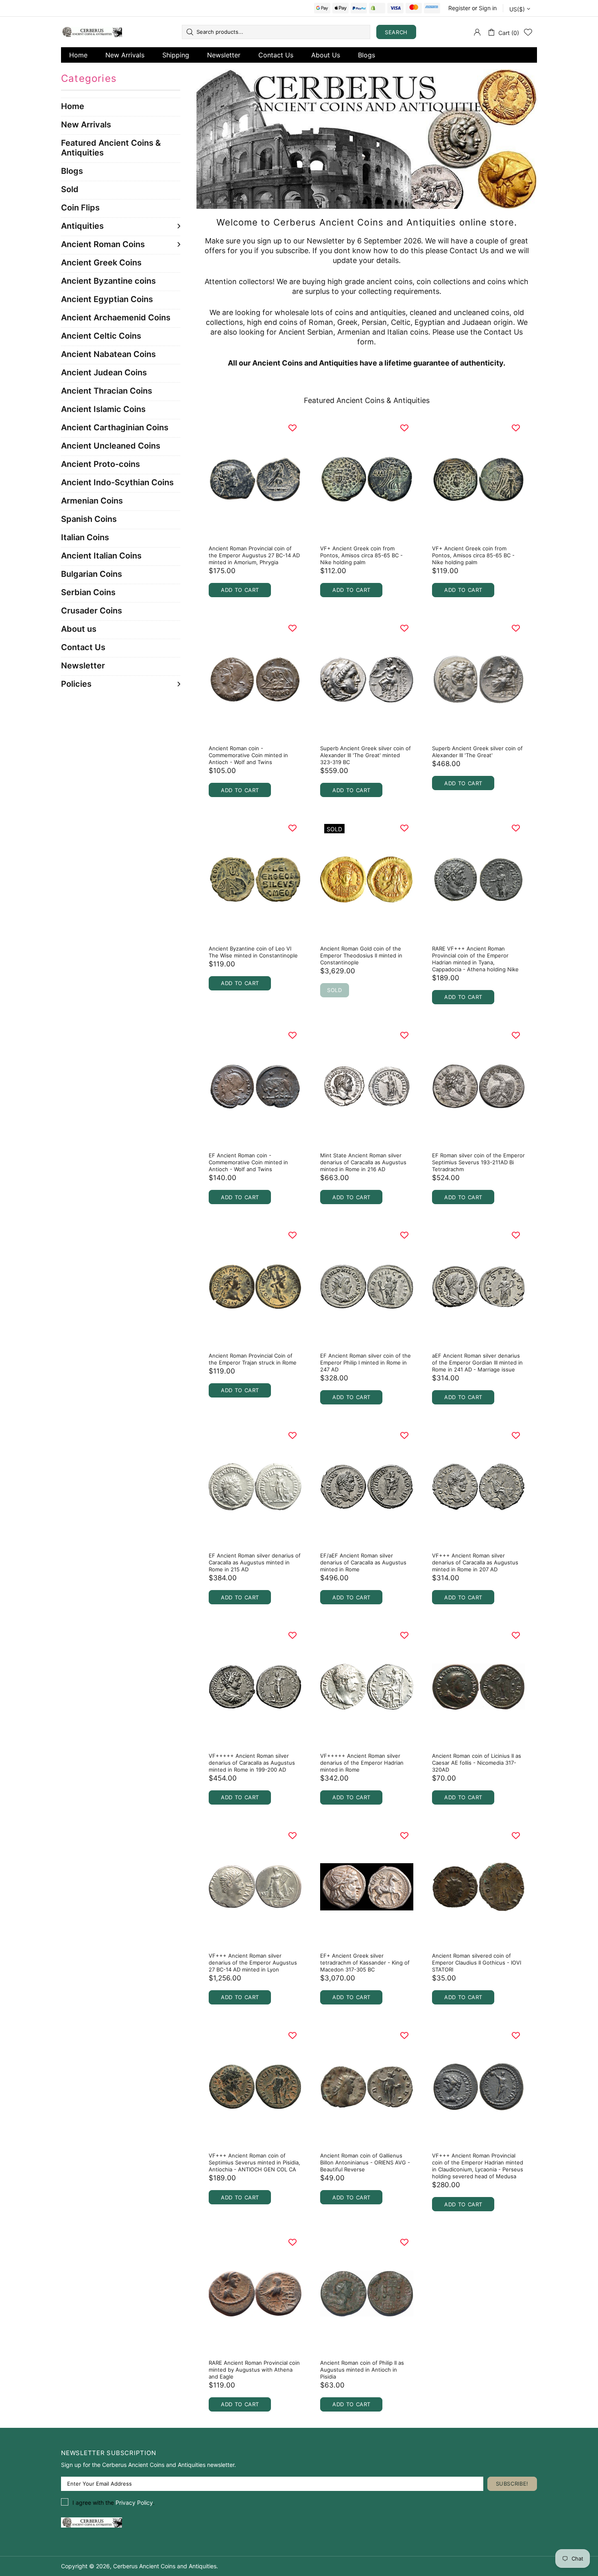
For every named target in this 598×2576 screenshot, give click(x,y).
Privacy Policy (134, 2503)
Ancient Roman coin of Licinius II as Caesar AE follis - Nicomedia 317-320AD (477, 1763)
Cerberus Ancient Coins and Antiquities (92, 32)
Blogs (367, 55)
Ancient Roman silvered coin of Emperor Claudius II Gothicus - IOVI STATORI (477, 1963)
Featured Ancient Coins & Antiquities (367, 400)
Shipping (176, 55)
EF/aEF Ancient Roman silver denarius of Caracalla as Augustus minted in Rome (363, 1562)
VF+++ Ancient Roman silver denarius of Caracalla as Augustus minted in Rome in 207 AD (475, 1562)
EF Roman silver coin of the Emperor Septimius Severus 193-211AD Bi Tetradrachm (478, 1162)
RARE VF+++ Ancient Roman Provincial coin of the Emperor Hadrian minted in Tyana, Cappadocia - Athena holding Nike (475, 959)
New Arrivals (125, 55)
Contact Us (276, 55)
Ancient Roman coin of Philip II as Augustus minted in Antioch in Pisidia (362, 2370)
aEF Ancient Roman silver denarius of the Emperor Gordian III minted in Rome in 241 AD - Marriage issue (477, 1362)
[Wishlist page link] (528, 32)
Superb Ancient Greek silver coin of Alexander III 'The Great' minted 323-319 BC (366, 755)
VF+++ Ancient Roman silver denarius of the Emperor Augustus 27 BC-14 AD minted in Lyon (253, 1963)
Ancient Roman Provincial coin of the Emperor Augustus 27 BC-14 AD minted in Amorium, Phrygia (254, 555)
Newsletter (224, 55)
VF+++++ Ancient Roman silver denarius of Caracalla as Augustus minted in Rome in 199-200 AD (252, 1763)
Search (396, 32)
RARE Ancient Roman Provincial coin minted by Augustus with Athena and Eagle (254, 2370)
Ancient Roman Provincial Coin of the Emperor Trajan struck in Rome (253, 1359)
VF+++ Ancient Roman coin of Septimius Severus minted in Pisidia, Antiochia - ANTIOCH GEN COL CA (254, 2162)
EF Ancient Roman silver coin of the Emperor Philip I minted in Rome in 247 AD (366, 1362)
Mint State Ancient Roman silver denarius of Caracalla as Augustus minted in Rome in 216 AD (363, 1162)
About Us (326, 55)
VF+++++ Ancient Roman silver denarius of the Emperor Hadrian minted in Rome (362, 1763)
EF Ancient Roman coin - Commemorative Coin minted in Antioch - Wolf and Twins (248, 1162)
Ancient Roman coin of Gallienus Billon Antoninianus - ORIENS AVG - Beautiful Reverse (365, 2162)
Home (78, 55)
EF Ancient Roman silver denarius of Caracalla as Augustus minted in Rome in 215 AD (255, 1562)
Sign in (488, 8)
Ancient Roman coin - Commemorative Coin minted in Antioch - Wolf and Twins (248, 755)
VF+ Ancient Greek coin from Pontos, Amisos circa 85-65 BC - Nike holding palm (361, 555)
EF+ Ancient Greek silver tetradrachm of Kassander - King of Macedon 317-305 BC (365, 1963)
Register (459, 8)
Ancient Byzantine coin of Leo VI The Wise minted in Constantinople (253, 952)
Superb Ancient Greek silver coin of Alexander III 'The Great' (477, 752)
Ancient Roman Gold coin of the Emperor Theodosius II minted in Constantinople (361, 955)
